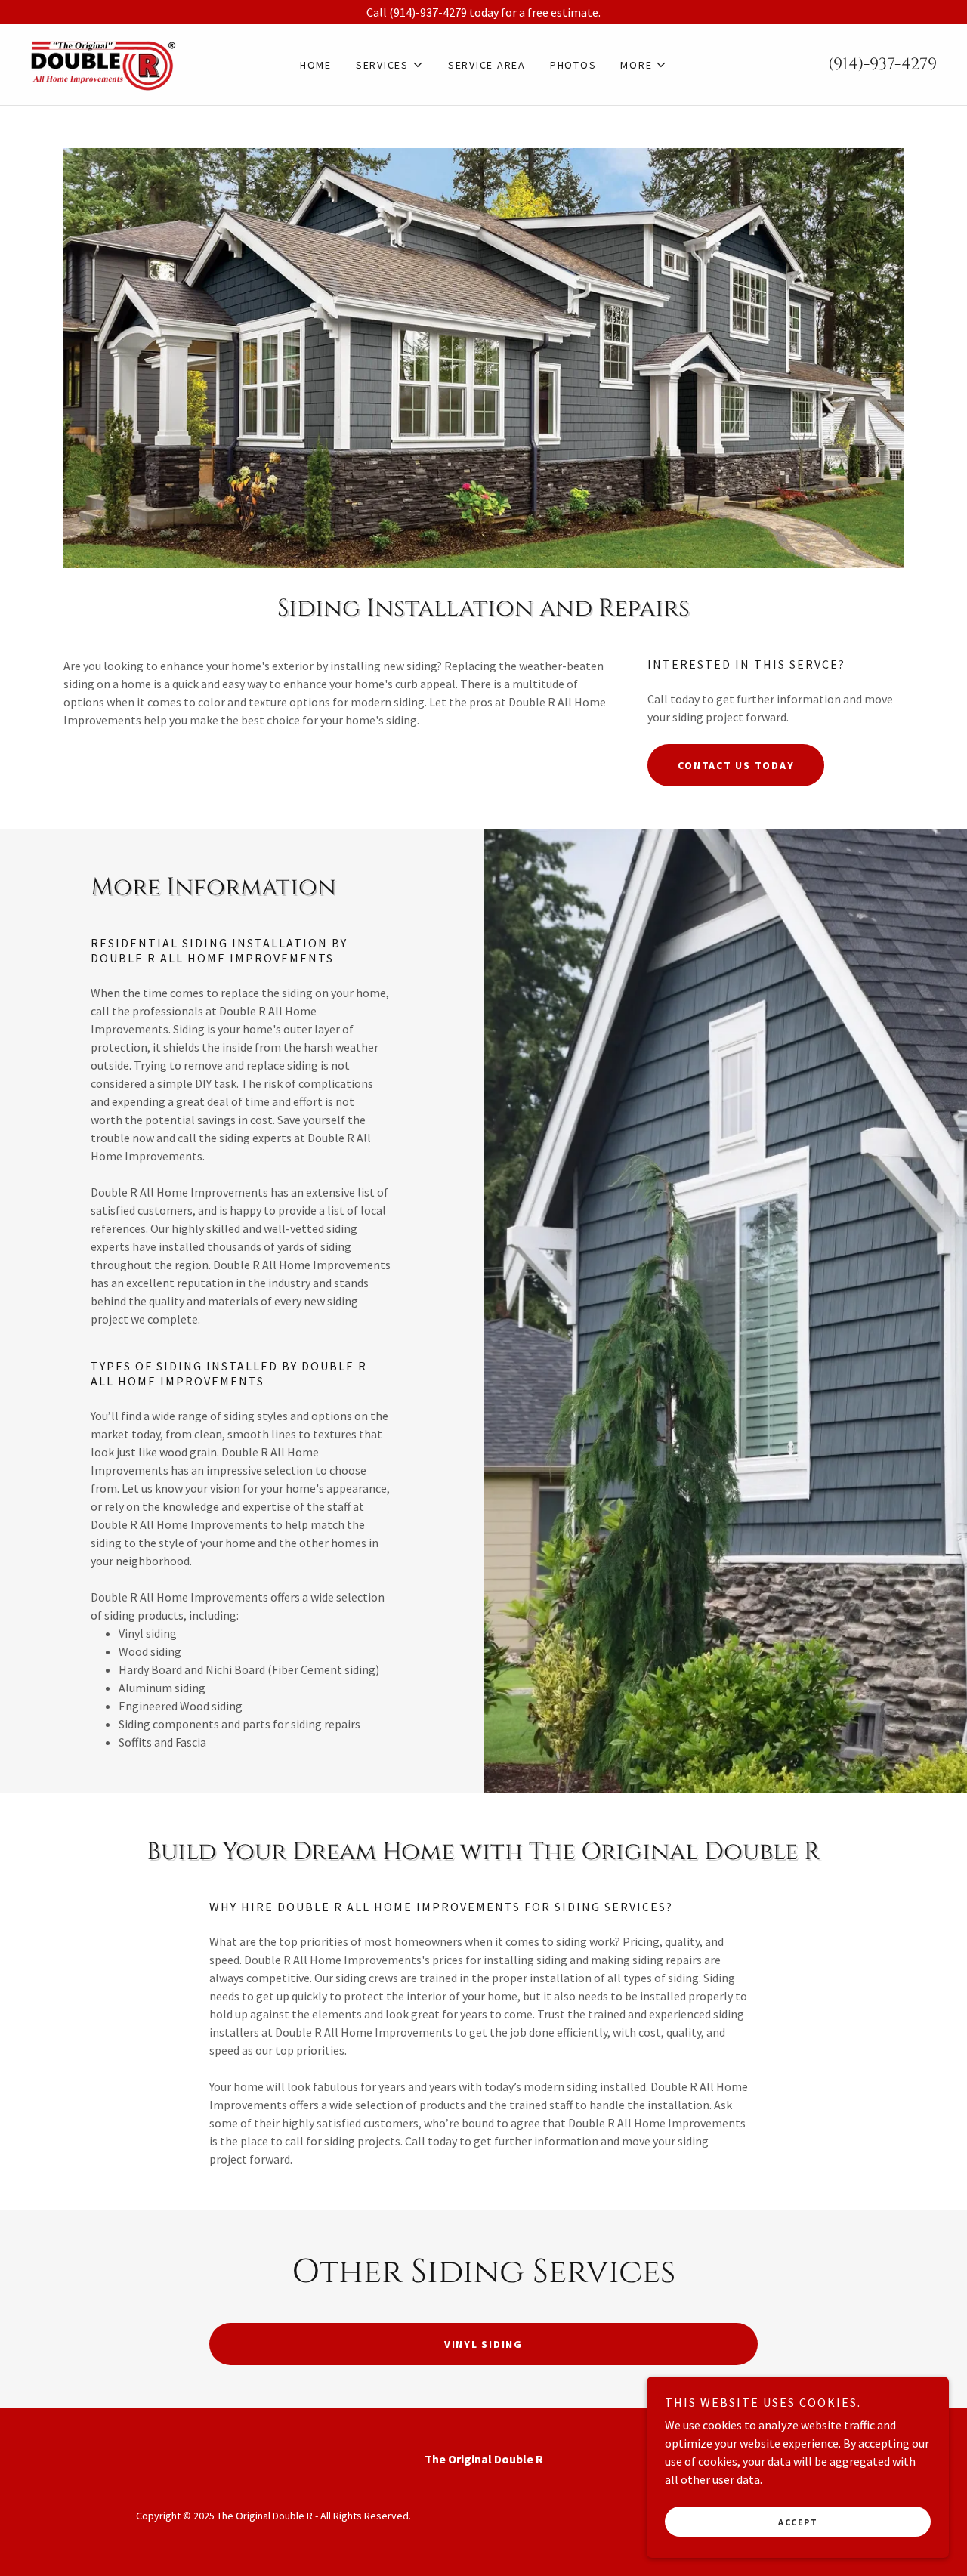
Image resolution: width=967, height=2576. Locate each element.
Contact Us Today (736, 765)
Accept (798, 2522)
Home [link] (316, 65)
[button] (390, 65)
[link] (104, 63)
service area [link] (487, 65)
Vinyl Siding (483, 2344)
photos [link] (573, 65)
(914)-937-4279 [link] (882, 65)
